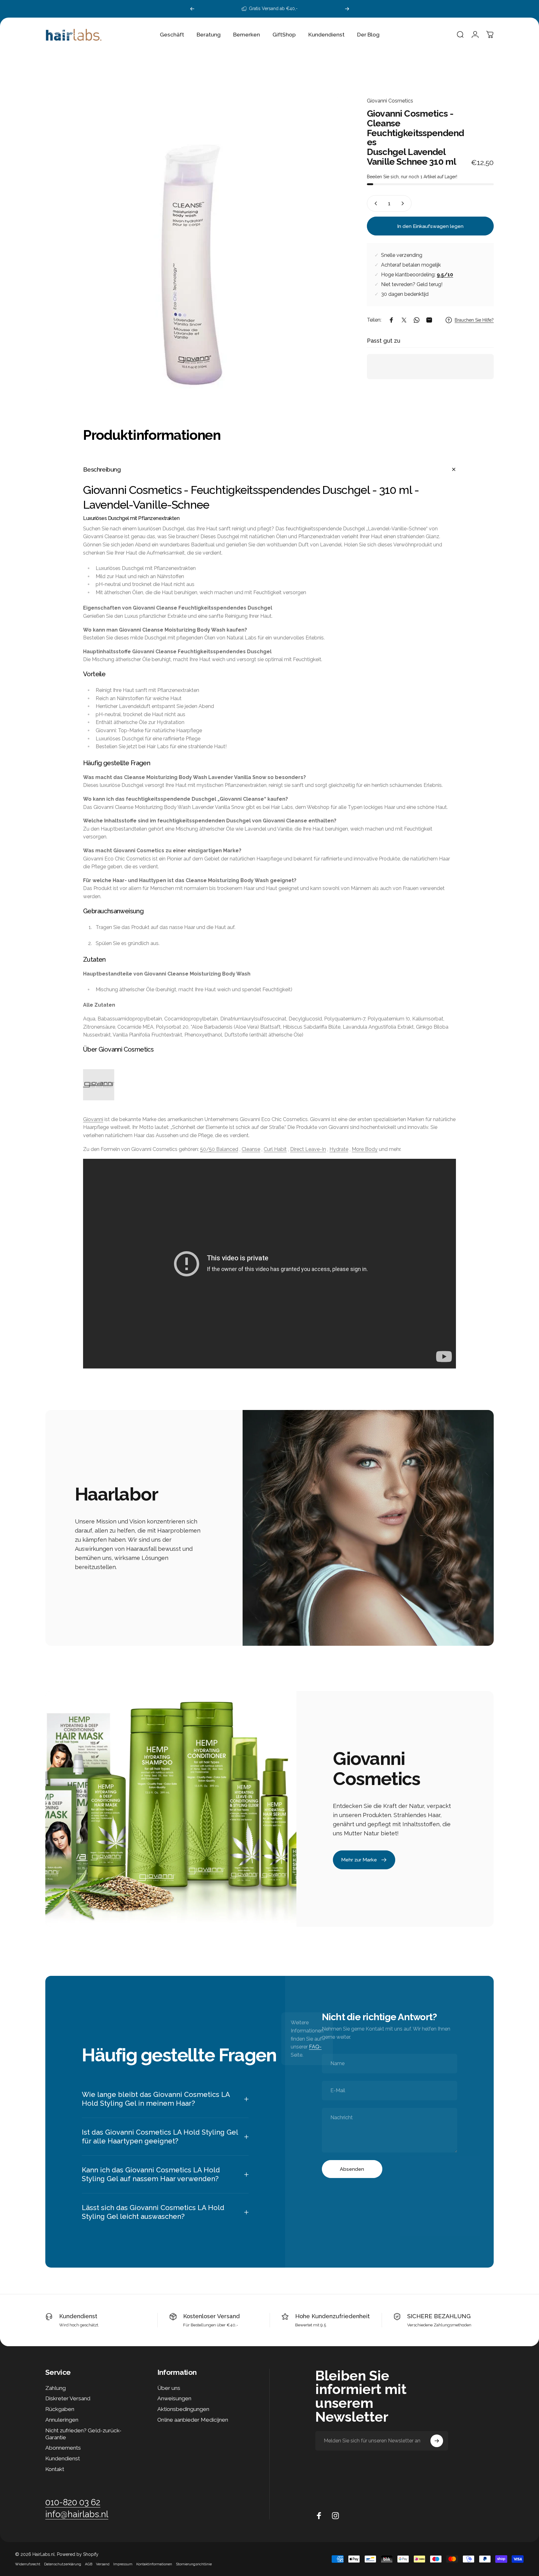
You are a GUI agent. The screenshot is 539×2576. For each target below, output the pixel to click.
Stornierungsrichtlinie (194, 2564)
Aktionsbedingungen (183, 2409)
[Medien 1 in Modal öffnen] (193, 245)
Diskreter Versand (68, 2398)
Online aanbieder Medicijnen (193, 2420)
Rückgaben (60, 2409)
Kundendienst (78, 2316)
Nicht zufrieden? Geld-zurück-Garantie (83, 2434)
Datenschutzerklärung (63, 2564)
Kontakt (55, 2469)
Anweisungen (174, 2398)
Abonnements (63, 2448)
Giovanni (93, 1119)
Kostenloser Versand (211, 2316)
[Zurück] (192, 9)
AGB (89, 2564)
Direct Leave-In (308, 1149)
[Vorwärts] (347, 9)
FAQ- (315, 2047)
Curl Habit (275, 1149)
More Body (365, 1149)
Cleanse (251, 1149)
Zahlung (56, 2388)
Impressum (123, 2564)
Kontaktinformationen (154, 2564)
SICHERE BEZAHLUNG (439, 2316)
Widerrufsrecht (28, 2564)
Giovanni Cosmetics (390, 101)
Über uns (169, 2388)
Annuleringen (62, 2420)
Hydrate (339, 1149)
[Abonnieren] (437, 2441)
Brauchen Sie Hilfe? (474, 320)
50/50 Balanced (219, 1149)
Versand (103, 2564)
